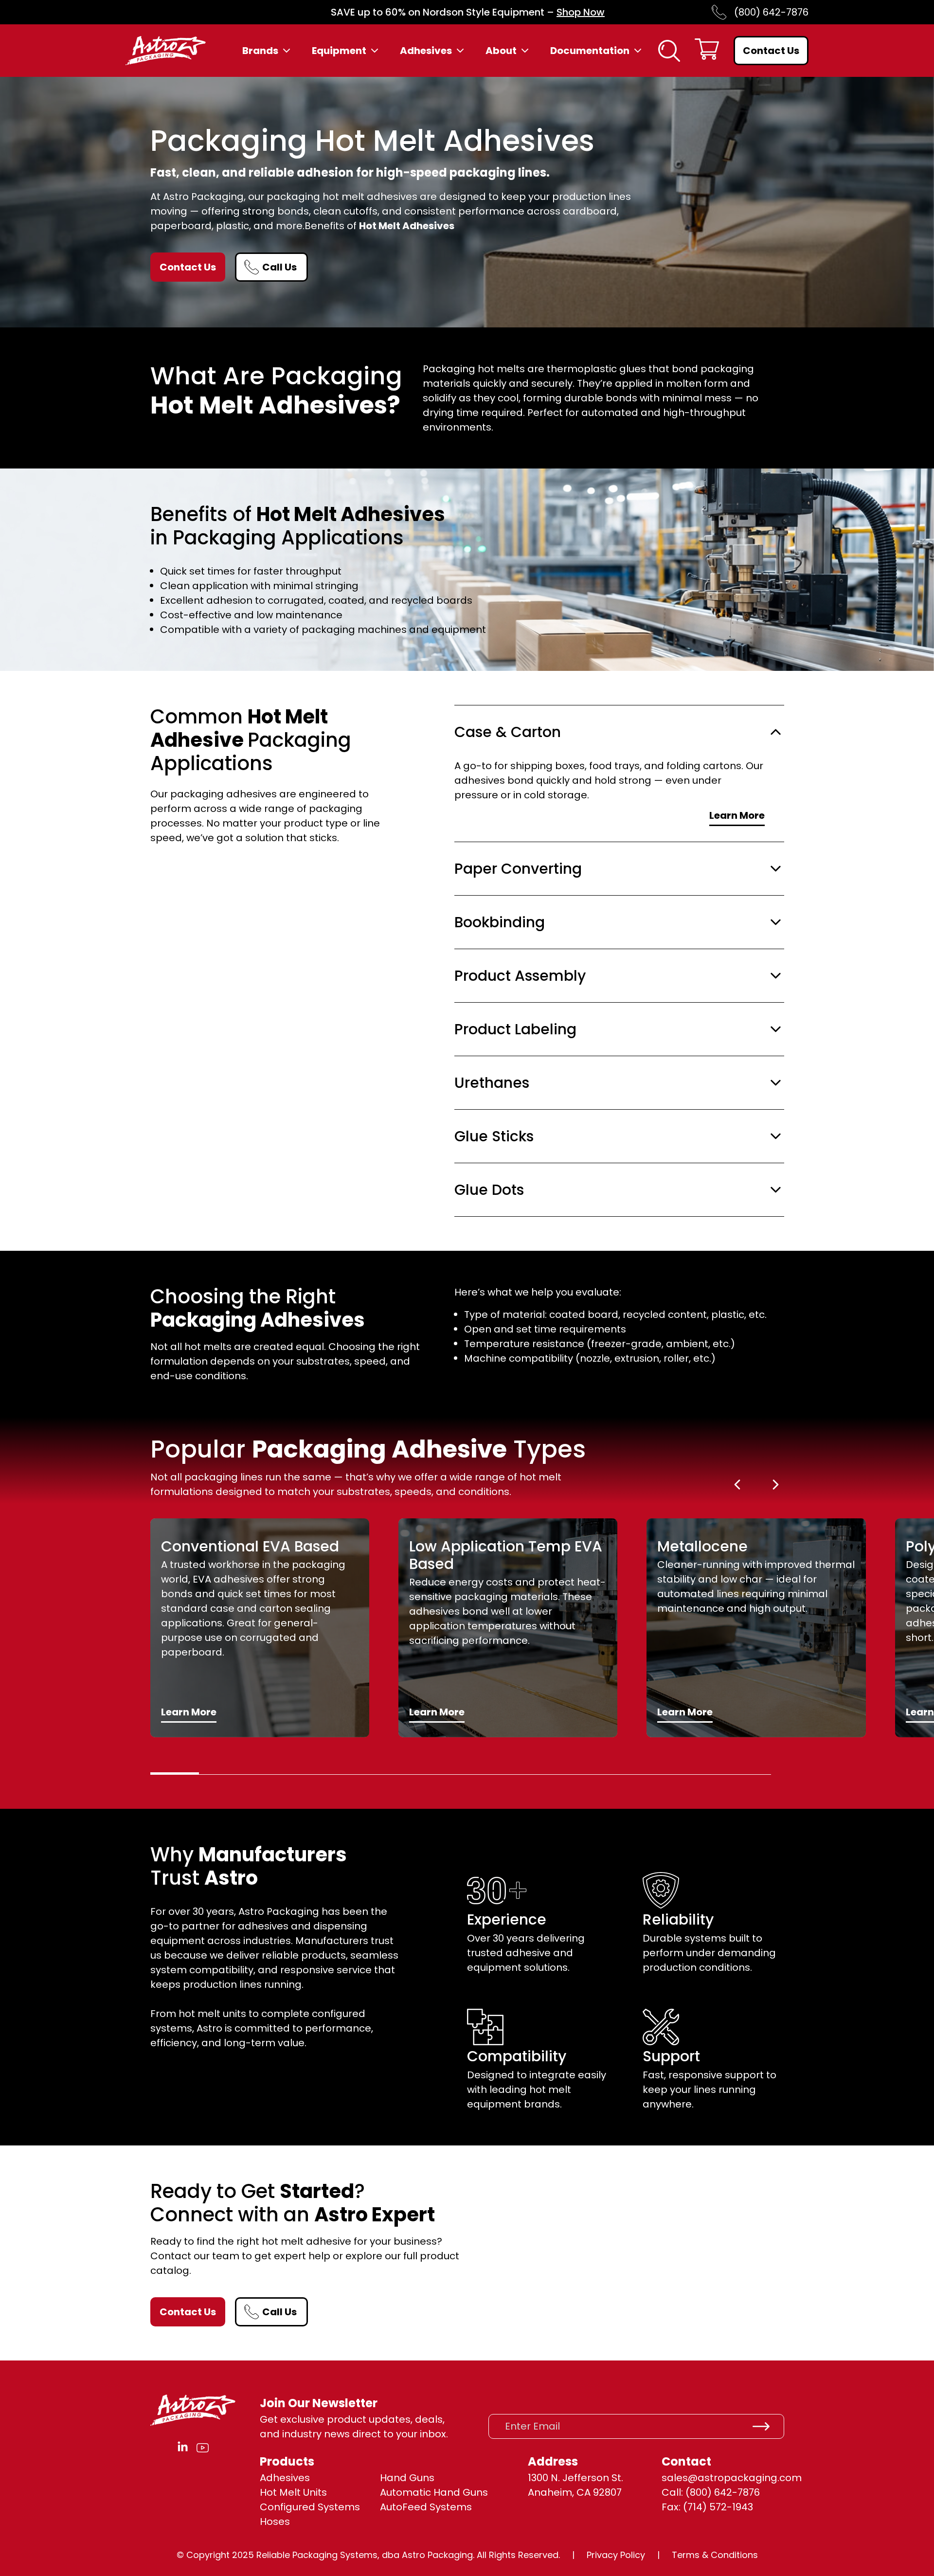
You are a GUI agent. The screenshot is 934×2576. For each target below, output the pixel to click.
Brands (260, 51)
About (501, 51)
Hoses (275, 2522)
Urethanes (492, 1083)
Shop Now (581, 12)
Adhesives (426, 51)
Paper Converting (518, 869)
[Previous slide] (737, 1485)
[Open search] (669, 51)
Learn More (737, 815)
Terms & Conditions (715, 2555)
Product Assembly (520, 976)
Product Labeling (515, 1029)
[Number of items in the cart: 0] (707, 51)
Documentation (590, 51)
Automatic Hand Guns (434, 2492)
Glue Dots (489, 1190)
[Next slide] (776, 1485)
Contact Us (771, 51)
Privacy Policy (616, 2555)
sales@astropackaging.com (732, 2478)
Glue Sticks (494, 1136)
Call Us (279, 267)
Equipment (339, 51)
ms (464, 2507)
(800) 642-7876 (771, 12)
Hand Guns (407, 2478)
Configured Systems (310, 2507)
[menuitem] (267, 51)
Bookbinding (500, 922)
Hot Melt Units (293, 2492)
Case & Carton (508, 732)
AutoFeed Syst (415, 2507)
